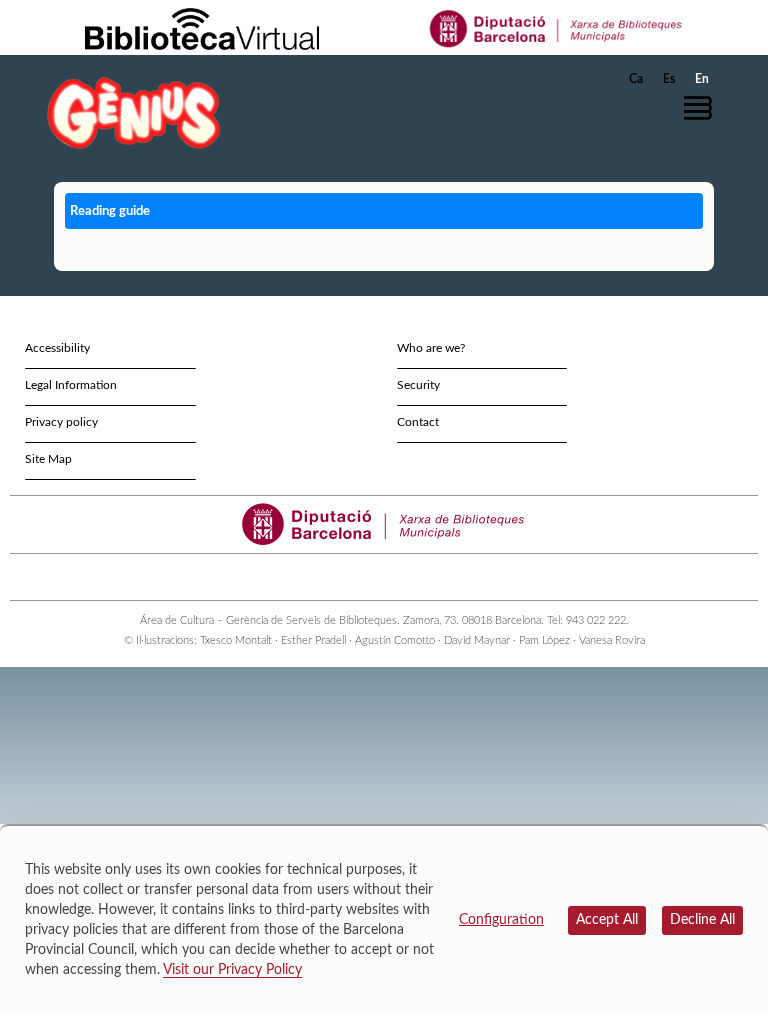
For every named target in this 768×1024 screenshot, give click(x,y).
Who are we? (431, 348)
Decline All (702, 920)
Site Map (48, 459)
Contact (418, 422)
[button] (703, 108)
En (702, 79)
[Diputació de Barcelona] (556, 28)
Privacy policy (61, 422)
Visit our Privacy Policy (232, 970)
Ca (636, 79)
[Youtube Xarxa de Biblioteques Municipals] (375, 577)
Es (669, 79)
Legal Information (71, 385)
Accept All (607, 920)
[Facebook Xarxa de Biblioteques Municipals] (357, 577)
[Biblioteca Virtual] (202, 28)
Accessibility (57, 348)
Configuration (501, 920)
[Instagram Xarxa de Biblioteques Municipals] (393, 577)
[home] (134, 112)
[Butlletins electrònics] (411, 577)
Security (418, 385)
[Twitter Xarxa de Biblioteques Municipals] (339, 577)
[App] (429, 577)
